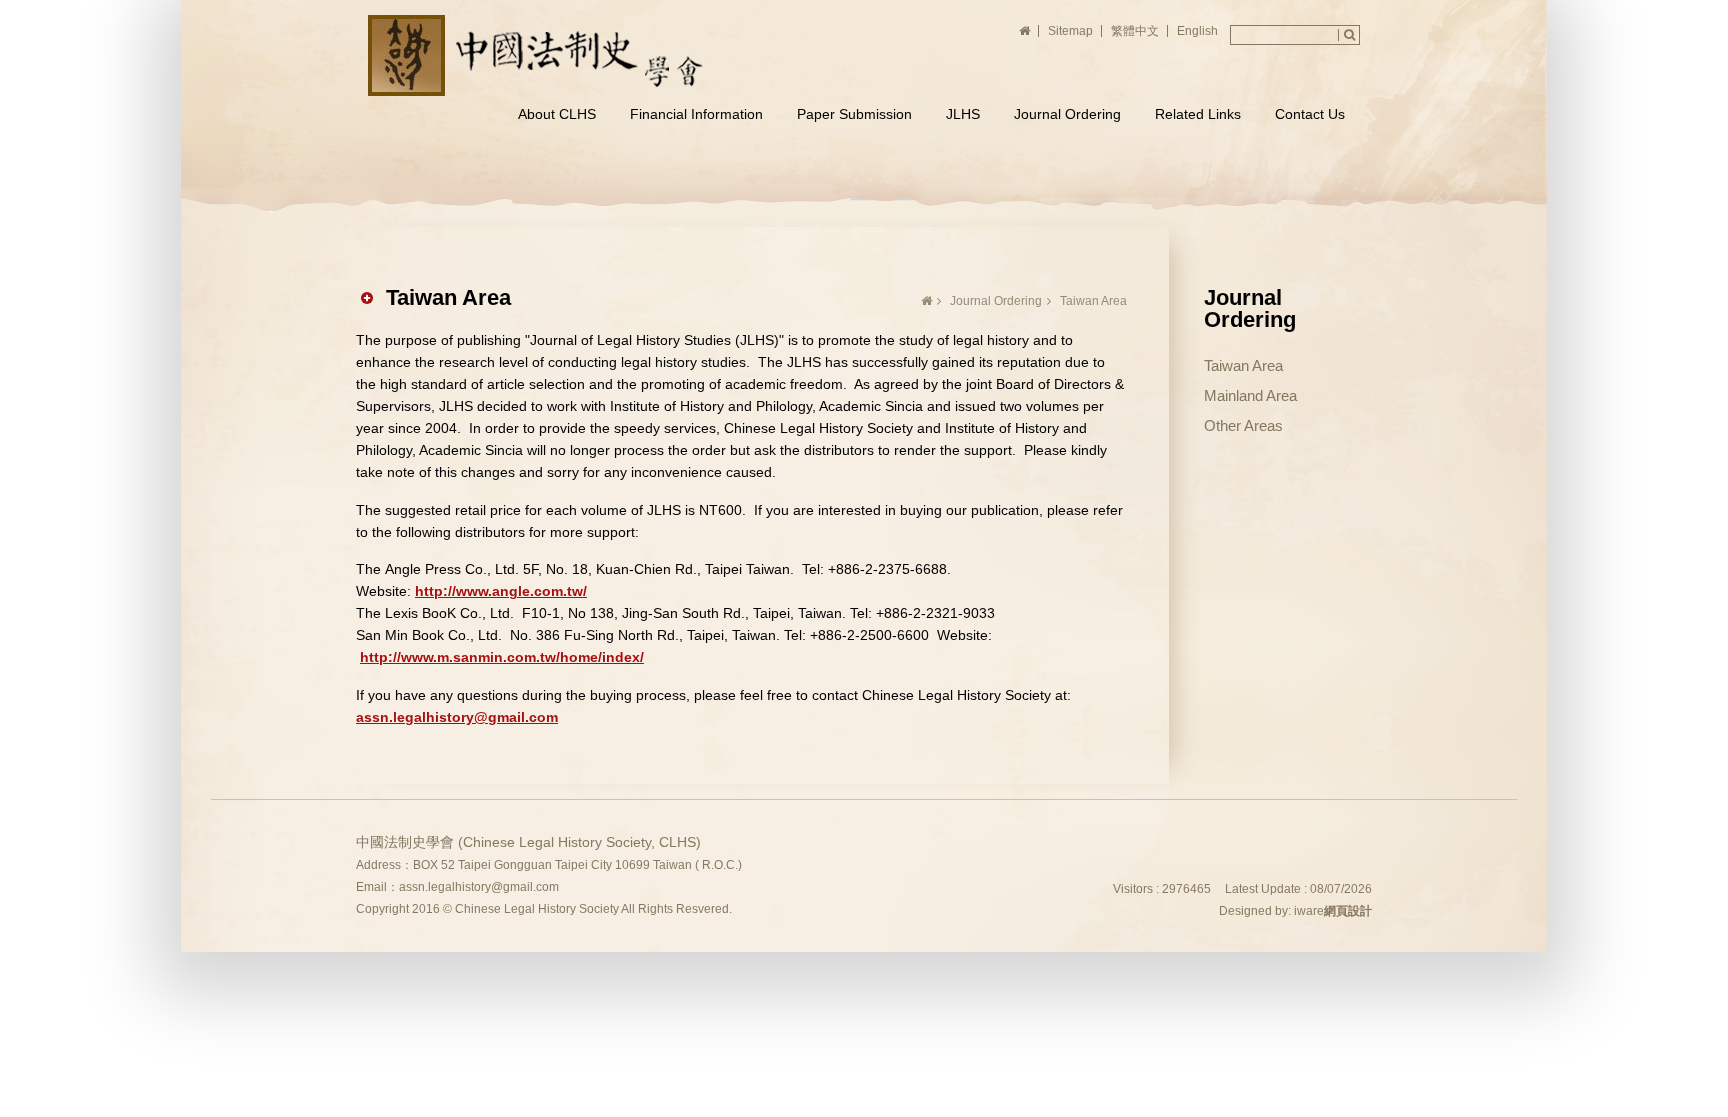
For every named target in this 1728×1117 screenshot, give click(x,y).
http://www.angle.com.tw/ (501, 591)
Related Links (1198, 114)
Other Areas (1243, 425)
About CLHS (557, 114)
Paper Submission (854, 114)
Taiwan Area (1243, 365)
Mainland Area (1250, 395)
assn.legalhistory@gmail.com (457, 717)
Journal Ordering (1067, 114)
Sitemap (1070, 31)
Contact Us (1310, 114)
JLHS (963, 114)
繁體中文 (1135, 31)
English (1197, 31)
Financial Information (696, 114)
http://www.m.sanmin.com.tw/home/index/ (502, 657)
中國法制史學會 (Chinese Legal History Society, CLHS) (539, 55)
